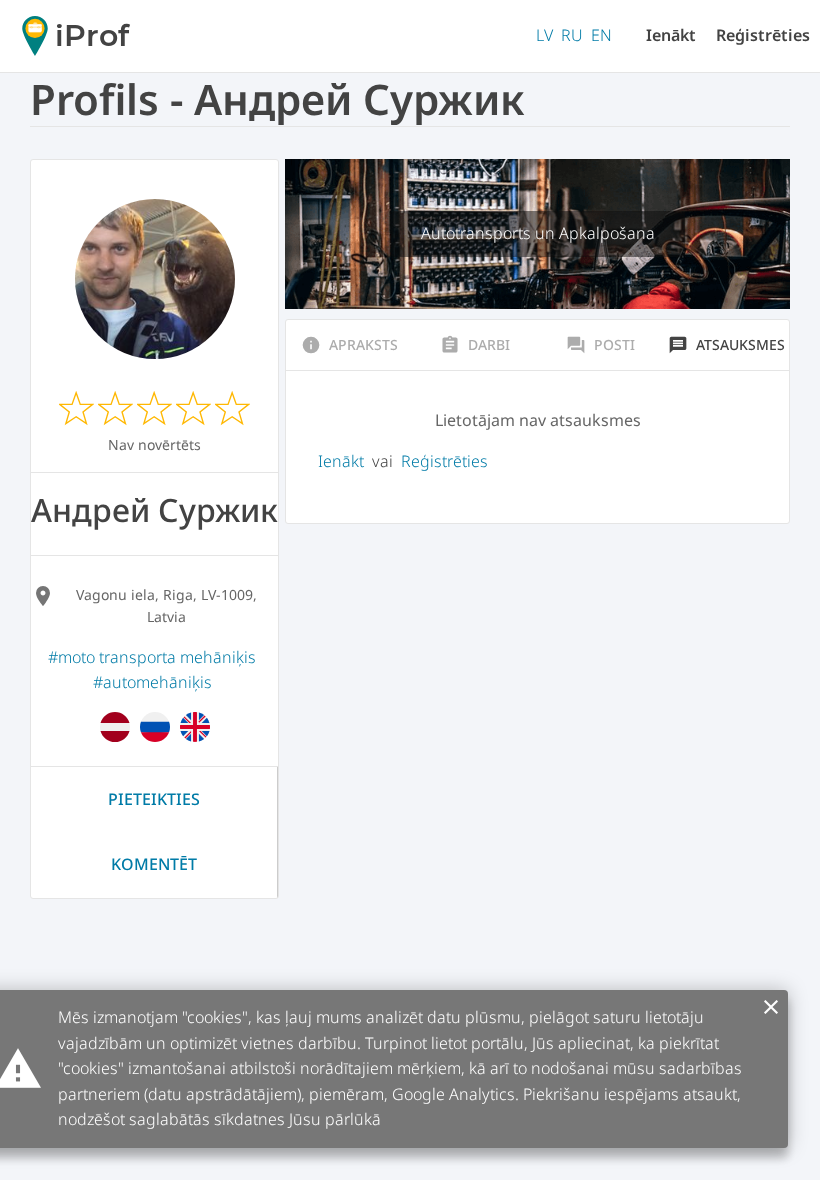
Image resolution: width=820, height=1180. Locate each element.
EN (601, 35)
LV (544, 35)
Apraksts (349, 345)
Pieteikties (154, 799)
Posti (600, 345)
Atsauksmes (726, 345)
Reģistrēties (763, 35)
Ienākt (671, 35)
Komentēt (154, 864)
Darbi (475, 345)
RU (572, 35)
